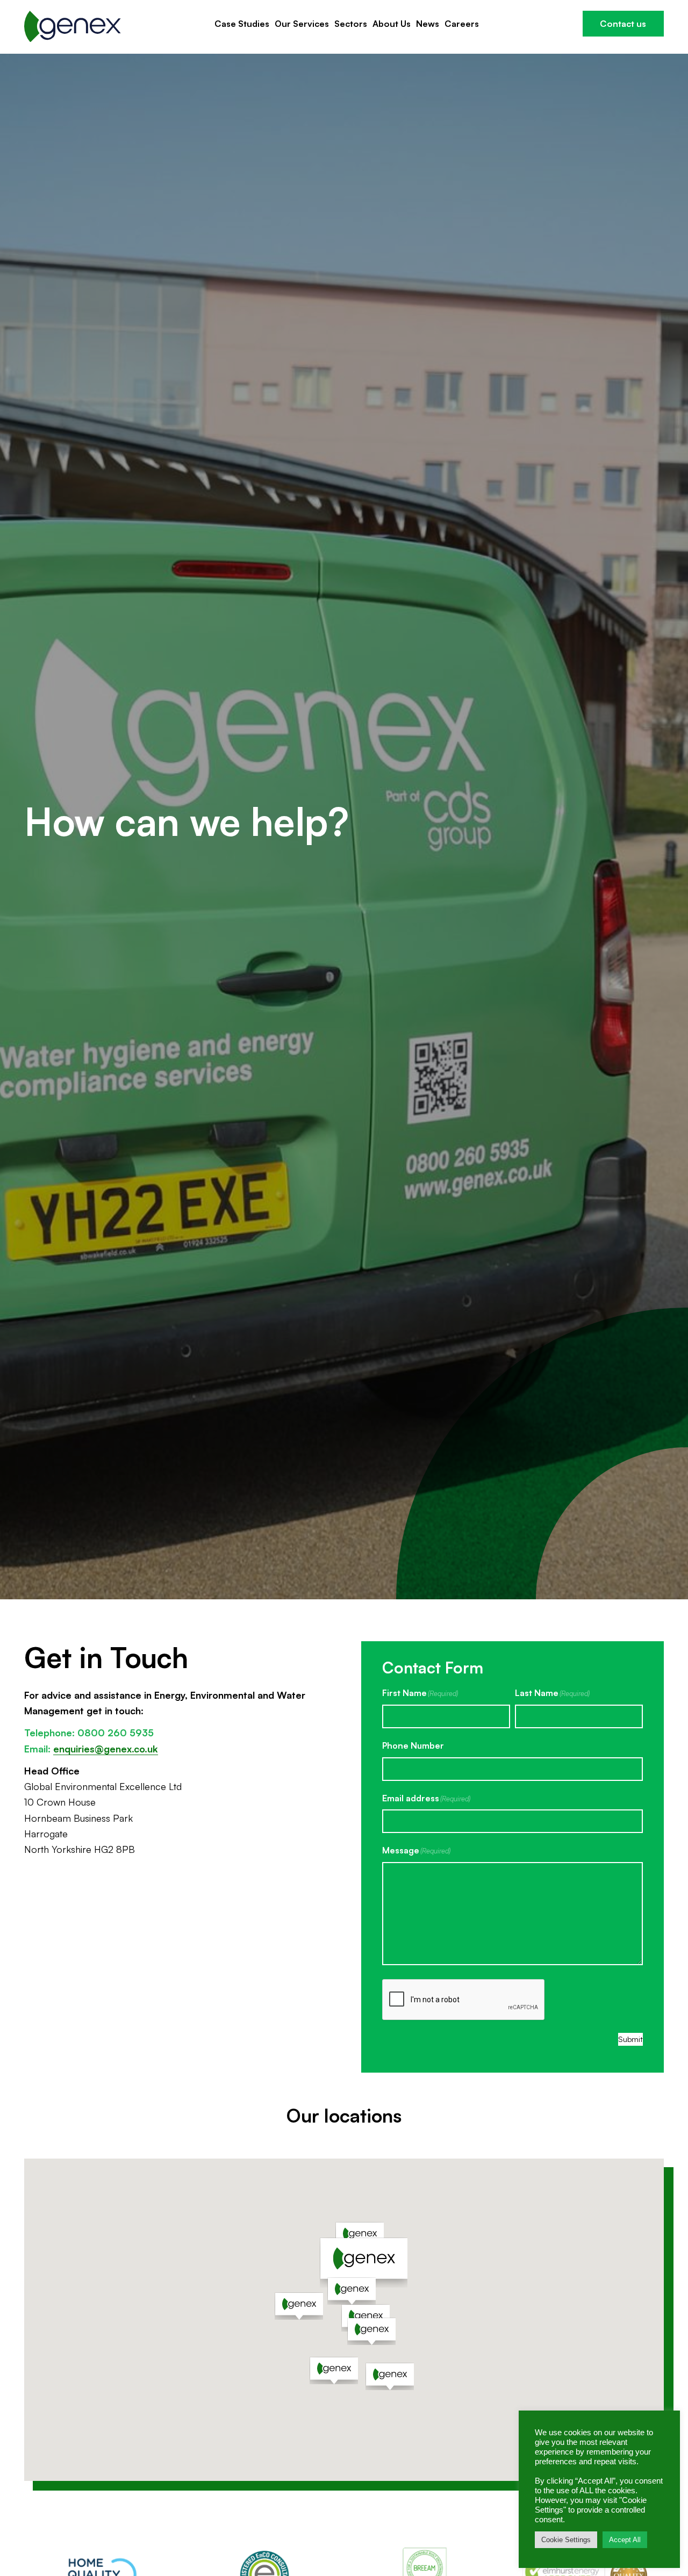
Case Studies (242, 24)
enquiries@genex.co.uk (106, 1749)
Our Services (302, 24)
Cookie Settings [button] (566, 2540)
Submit (630, 2039)
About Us (392, 24)
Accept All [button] (625, 2540)
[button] (364, 2263)
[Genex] (73, 27)
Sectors (351, 24)
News (428, 24)
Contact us (623, 24)
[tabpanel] (344, 827)
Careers (462, 24)
